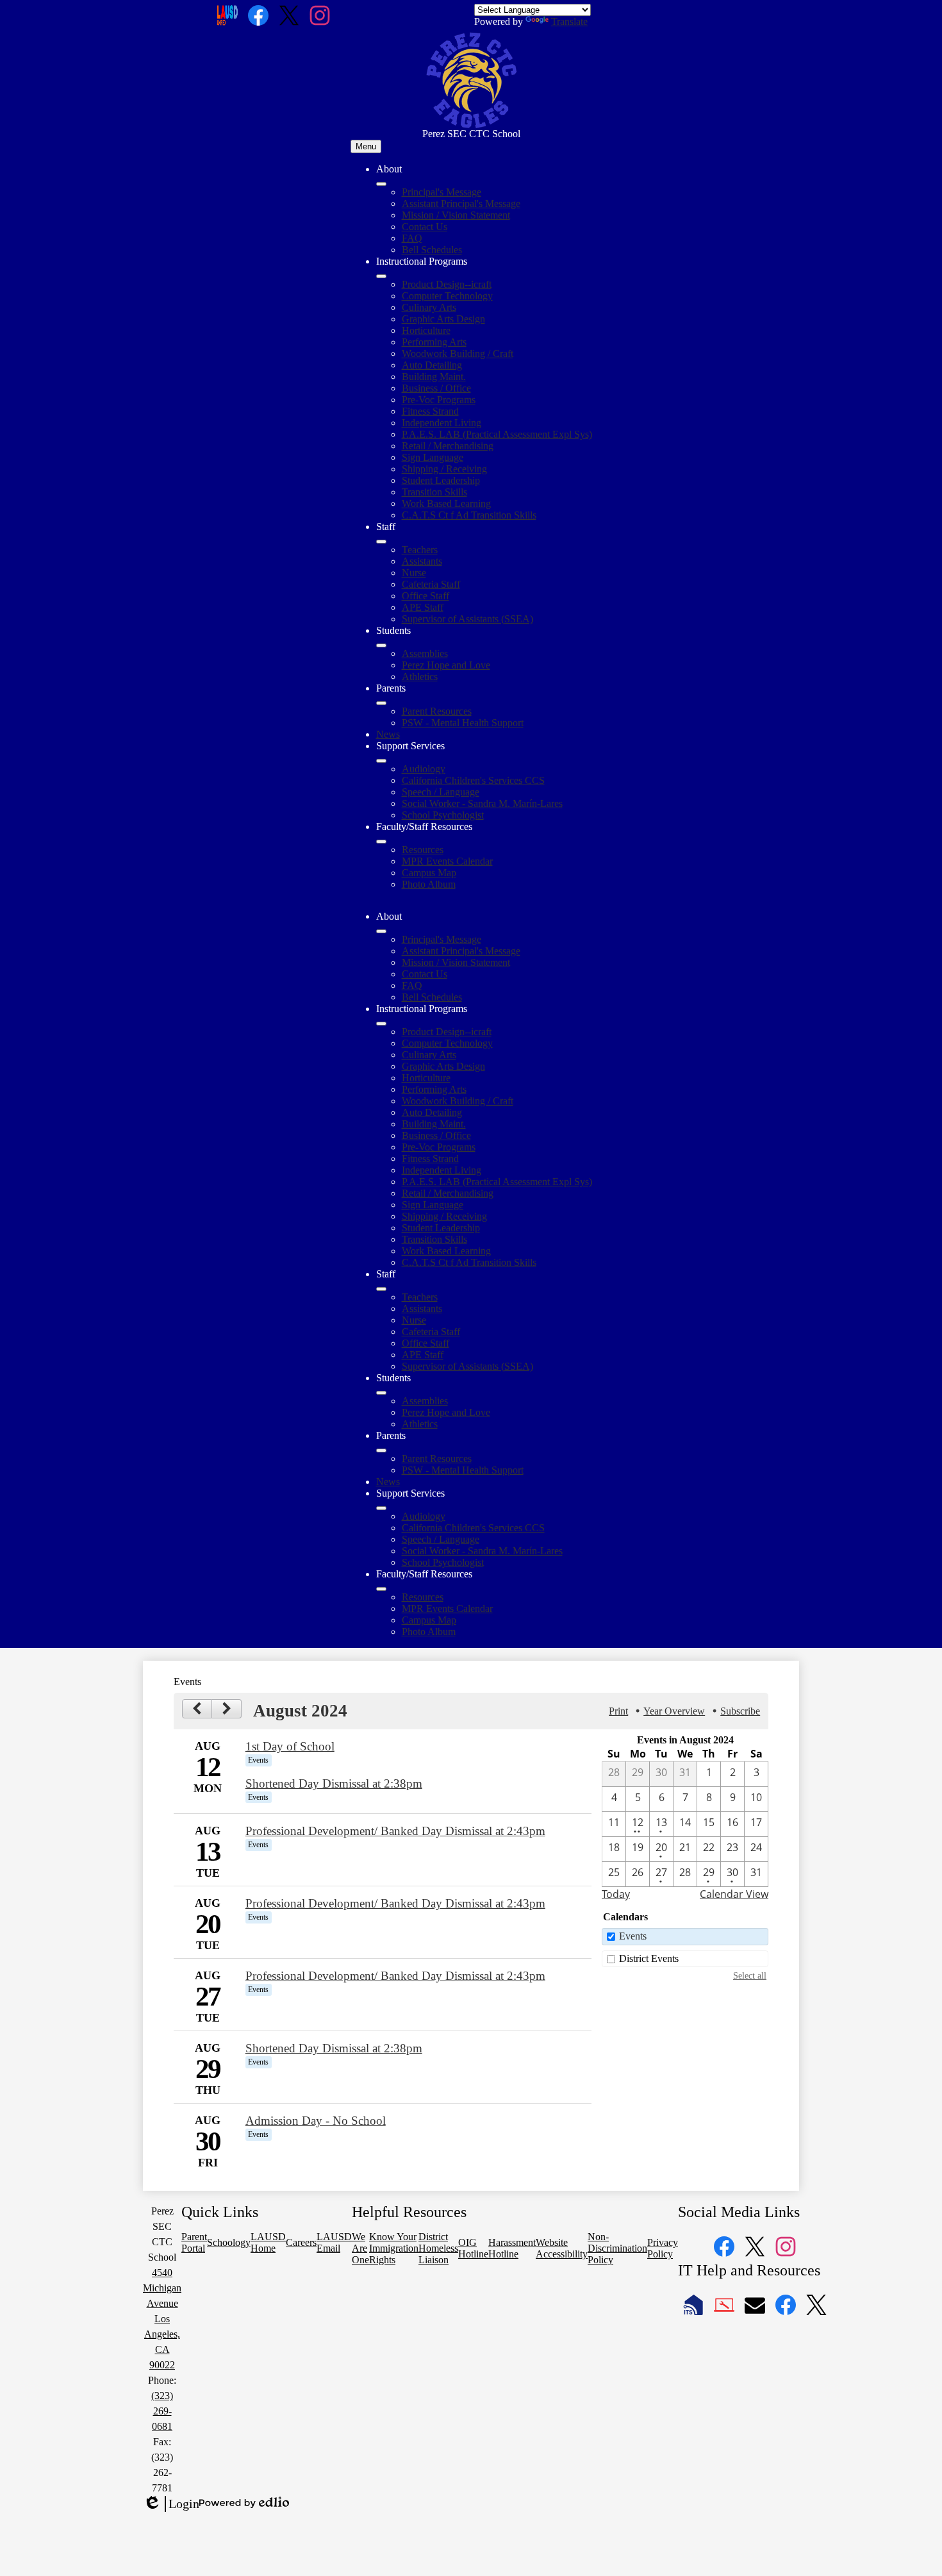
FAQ (412, 238)
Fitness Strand (430, 411)
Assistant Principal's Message (461, 204)
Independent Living (442, 423)
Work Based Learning (446, 503)
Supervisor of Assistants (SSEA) (467, 619)
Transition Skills (434, 492)
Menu (366, 146)
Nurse (414, 573)
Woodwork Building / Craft (458, 353)
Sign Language (433, 457)
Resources (423, 850)
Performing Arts (434, 342)
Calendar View (734, 1894)
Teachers (420, 550)
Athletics (420, 677)
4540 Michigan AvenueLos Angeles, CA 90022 (162, 2319)
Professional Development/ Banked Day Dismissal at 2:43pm (395, 1831)
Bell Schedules (432, 250)
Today (616, 1894)
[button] (381, 931)
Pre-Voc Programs (439, 400)
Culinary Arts (429, 307)
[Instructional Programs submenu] (381, 276)
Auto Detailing (432, 365)
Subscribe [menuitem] (740, 1711)
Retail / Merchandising (448, 446)
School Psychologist (443, 815)
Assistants (422, 561)
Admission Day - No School (316, 2121)
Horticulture (426, 330)
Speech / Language (441, 792)
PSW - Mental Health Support (463, 723)
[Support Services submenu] (381, 761)
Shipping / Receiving (444, 469)
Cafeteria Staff (431, 584)
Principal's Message (442, 192)
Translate (569, 21)
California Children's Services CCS (473, 780)
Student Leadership (441, 480)
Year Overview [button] (674, 1711)
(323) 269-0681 (162, 2411)
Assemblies (425, 653)
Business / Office (436, 388)
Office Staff (426, 596)
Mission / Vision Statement (456, 215)
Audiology (424, 769)
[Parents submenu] (381, 703)
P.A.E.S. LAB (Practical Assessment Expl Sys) (497, 434)
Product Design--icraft (447, 284)
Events (633, 1936)
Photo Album (429, 884)
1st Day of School (290, 1746)
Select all (750, 1975)
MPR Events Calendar (447, 861)
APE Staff (423, 607)
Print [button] (618, 1711)
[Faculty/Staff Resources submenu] (381, 842)
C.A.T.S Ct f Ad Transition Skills (469, 515)
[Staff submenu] (381, 542)
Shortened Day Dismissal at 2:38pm (334, 1783)
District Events (649, 1958)
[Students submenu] (381, 645)
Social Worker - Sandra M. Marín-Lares (482, 803)
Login (171, 2504)
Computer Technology (447, 296)
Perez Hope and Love (446, 665)
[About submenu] (381, 184)
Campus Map (429, 873)
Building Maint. (434, 377)
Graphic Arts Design (443, 319)
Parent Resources (437, 711)
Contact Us (425, 227)
